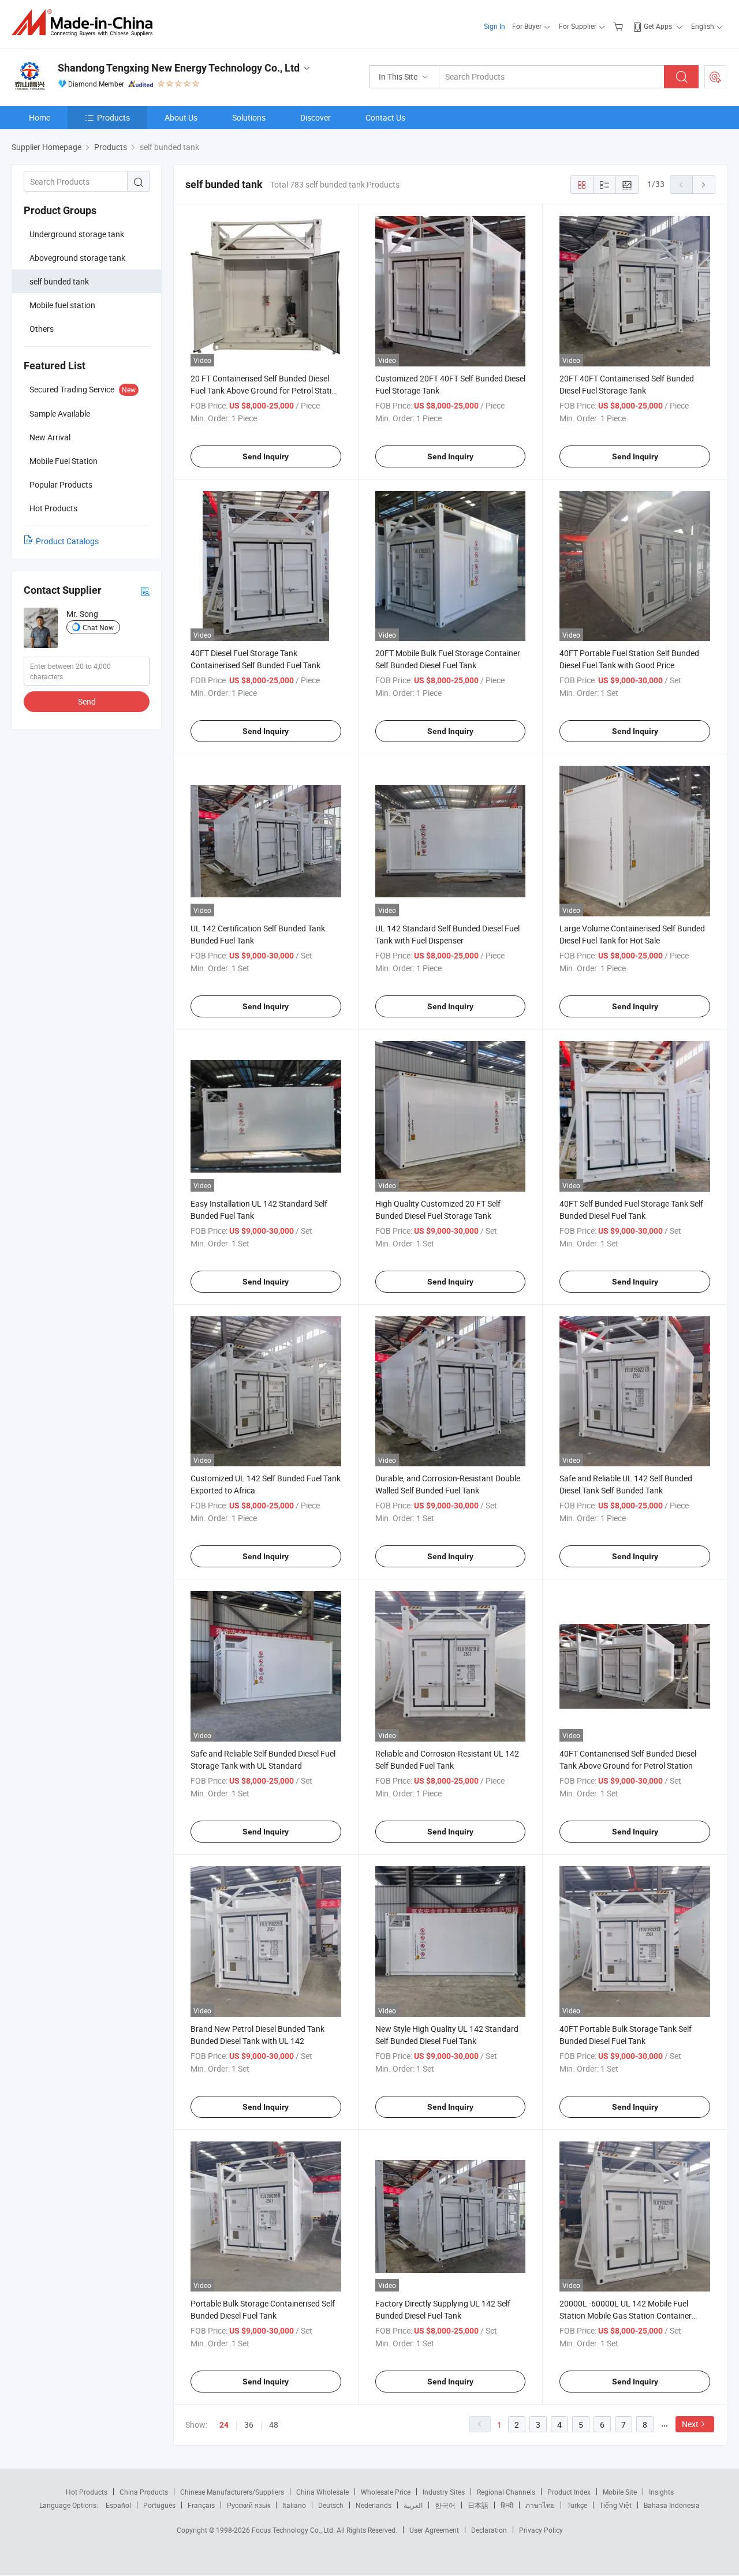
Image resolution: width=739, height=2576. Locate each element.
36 (249, 2425)
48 (274, 2425)
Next (690, 2424)
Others (42, 329)
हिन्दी (507, 2505)
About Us (181, 117)
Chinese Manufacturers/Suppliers (232, 2492)
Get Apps (658, 26)
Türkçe (577, 2505)
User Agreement (434, 2530)
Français (201, 2505)
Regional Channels (506, 2492)
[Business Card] (145, 591)
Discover (316, 117)
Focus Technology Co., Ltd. (294, 2530)
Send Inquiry (266, 456)
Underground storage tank (77, 234)
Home (40, 117)
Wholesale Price (386, 2492)
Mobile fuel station (62, 305)
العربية (413, 2505)
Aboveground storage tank (77, 258)
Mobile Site (620, 2492)
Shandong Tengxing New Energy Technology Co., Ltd (179, 68)
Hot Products (87, 2492)
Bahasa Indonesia (672, 2505)
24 (224, 2425)
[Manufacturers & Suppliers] (86, 23)
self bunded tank (59, 281)
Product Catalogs (67, 541)
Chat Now (98, 627)
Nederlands (374, 2505)
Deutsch (331, 2505)
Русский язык (249, 2505)
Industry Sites (444, 2492)
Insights (661, 2492)
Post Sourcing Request (715, 77)
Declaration (489, 2530)
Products (113, 117)
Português (159, 2505)
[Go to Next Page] (704, 185)
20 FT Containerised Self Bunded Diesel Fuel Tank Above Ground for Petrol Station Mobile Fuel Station (266, 390)
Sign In (494, 26)
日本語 (478, 2505)
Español (118, 2505)
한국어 (445, 2505)
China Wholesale (322, 2492)
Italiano (294, 2505)
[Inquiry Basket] (620, 26)
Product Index (569, 2492)
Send (87, 701)
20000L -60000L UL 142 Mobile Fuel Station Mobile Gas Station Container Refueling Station (626, 2315)
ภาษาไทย (540, 2505)
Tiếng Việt (615, 2505)
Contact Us (385, 117)
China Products (144, 2492)
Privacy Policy (541, 2530)
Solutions (249, 117)
